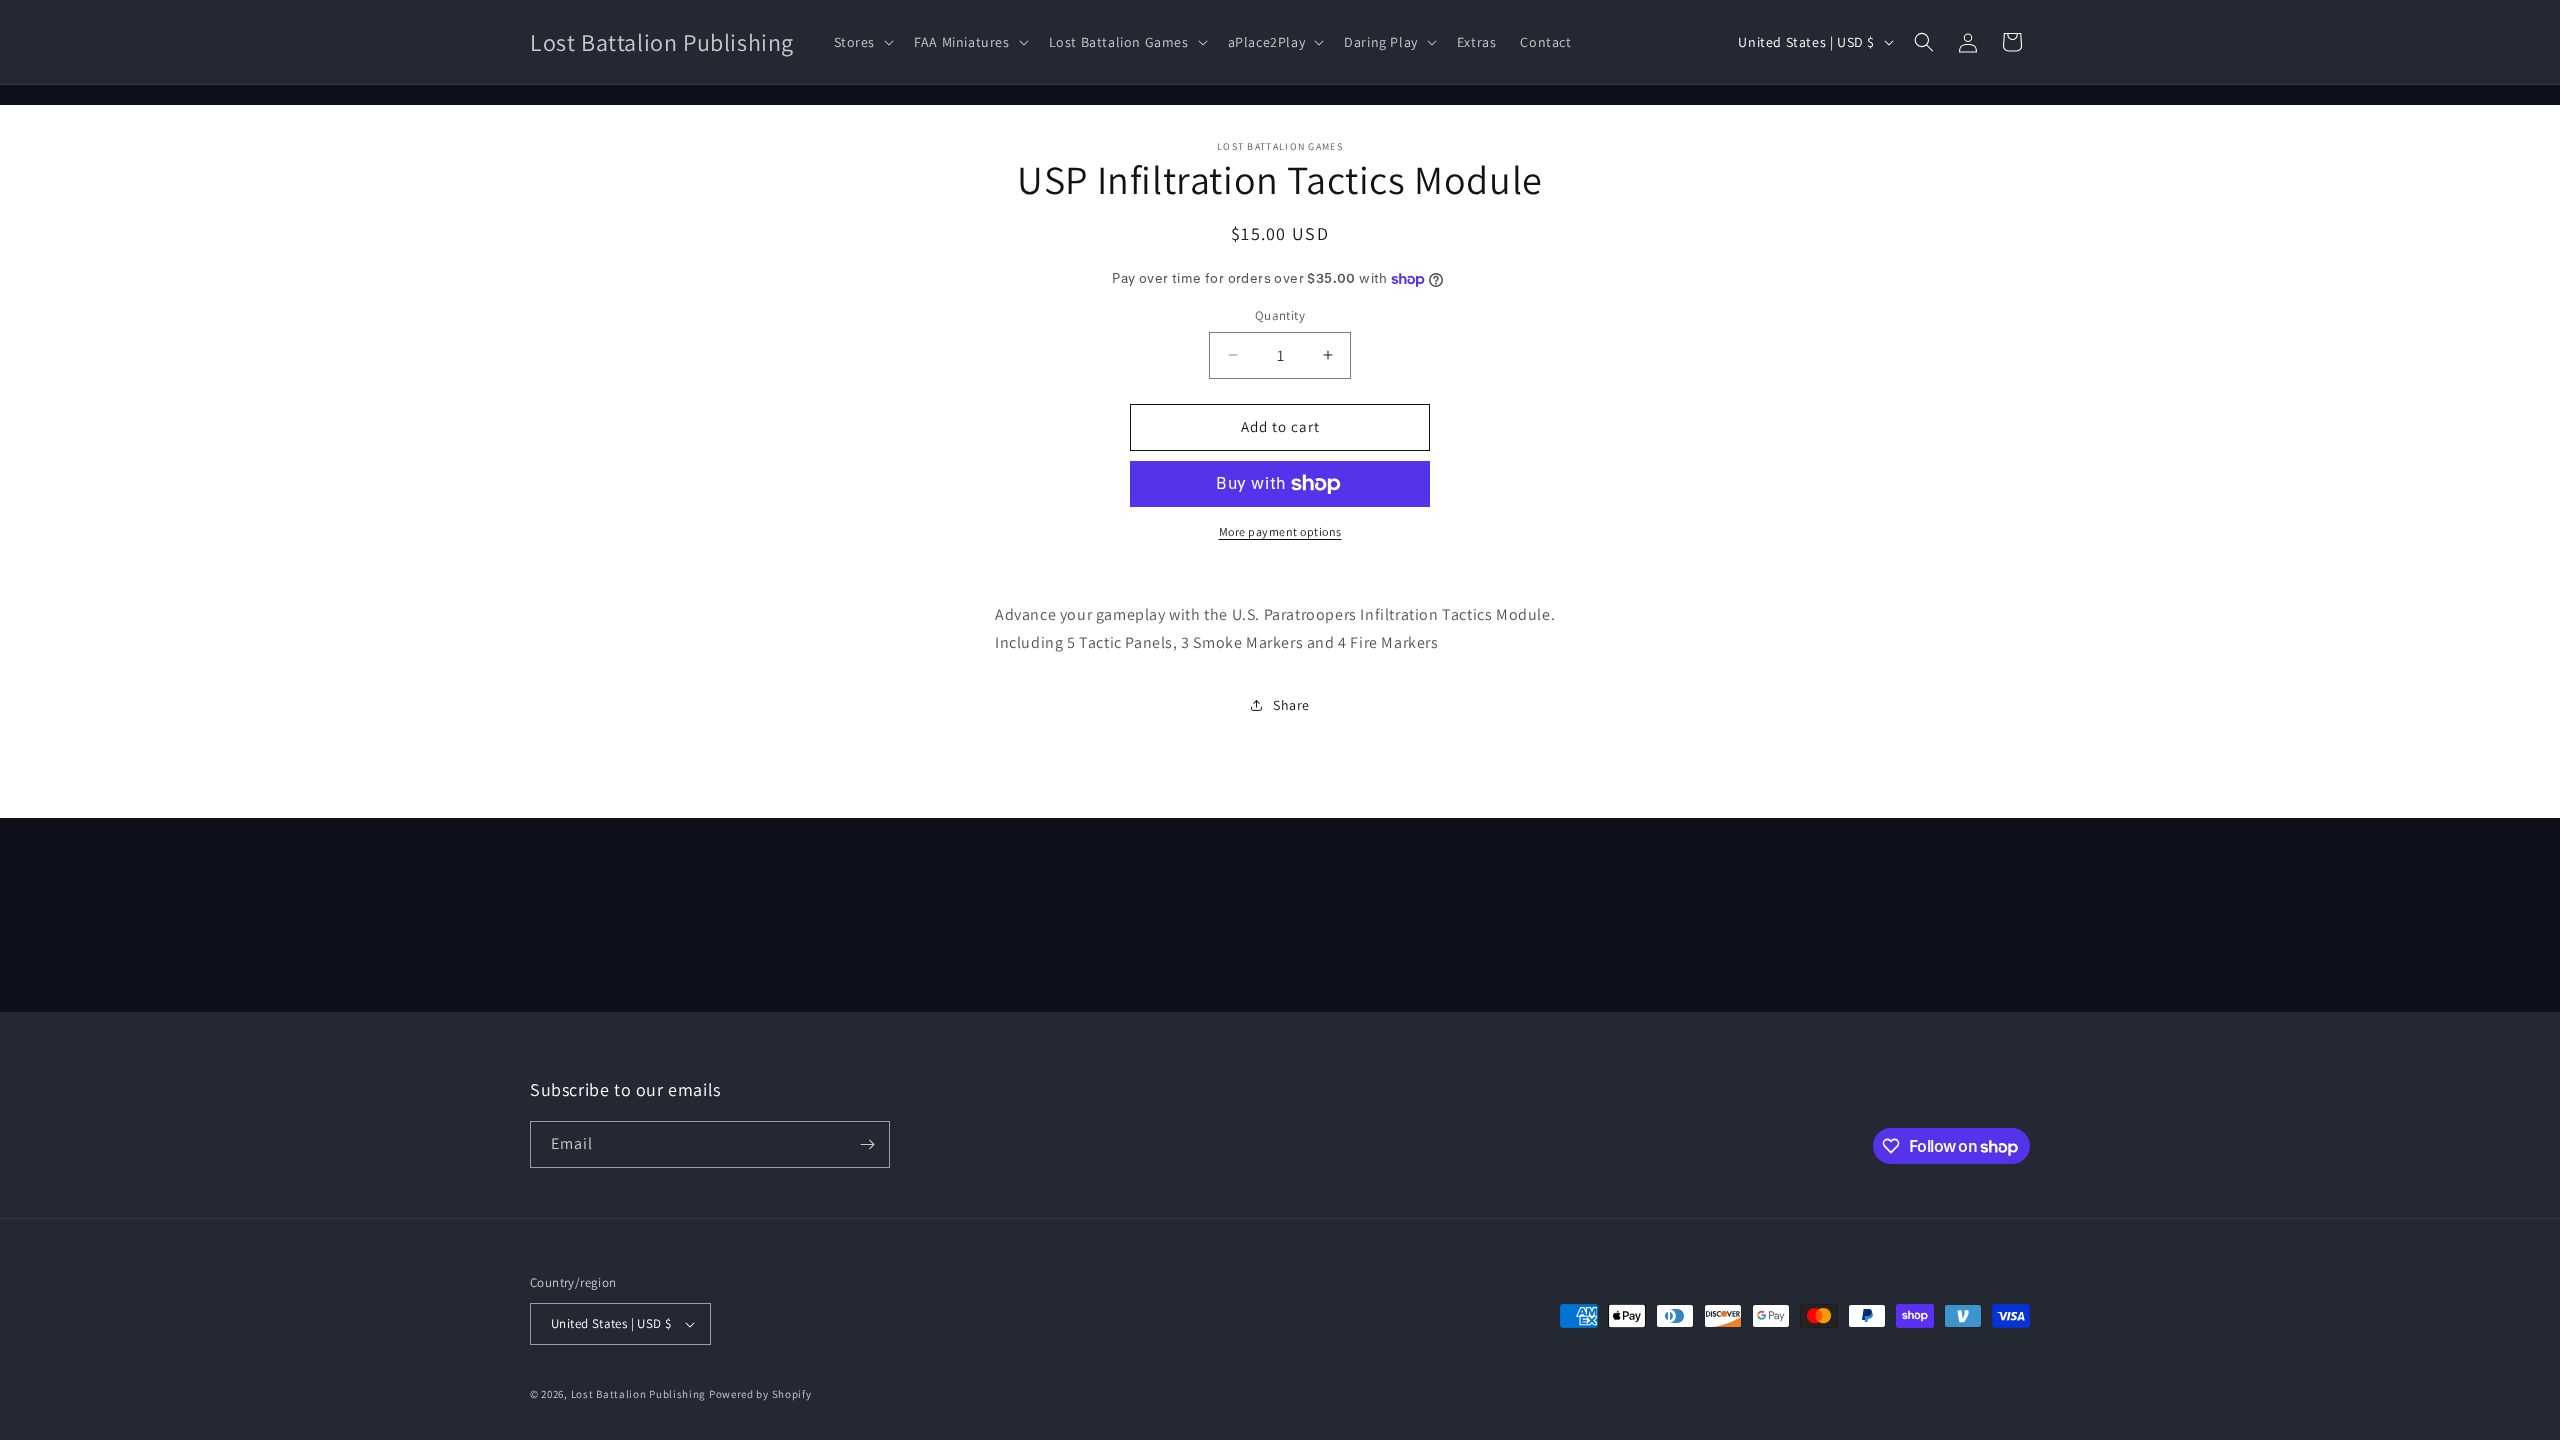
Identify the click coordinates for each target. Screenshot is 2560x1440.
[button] (862, 42)
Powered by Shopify (760, 1394)
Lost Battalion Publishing (639, 1394)
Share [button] (1291, 705)
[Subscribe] (867, 1144)
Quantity (1280, 315)
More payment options (1280, 531)
